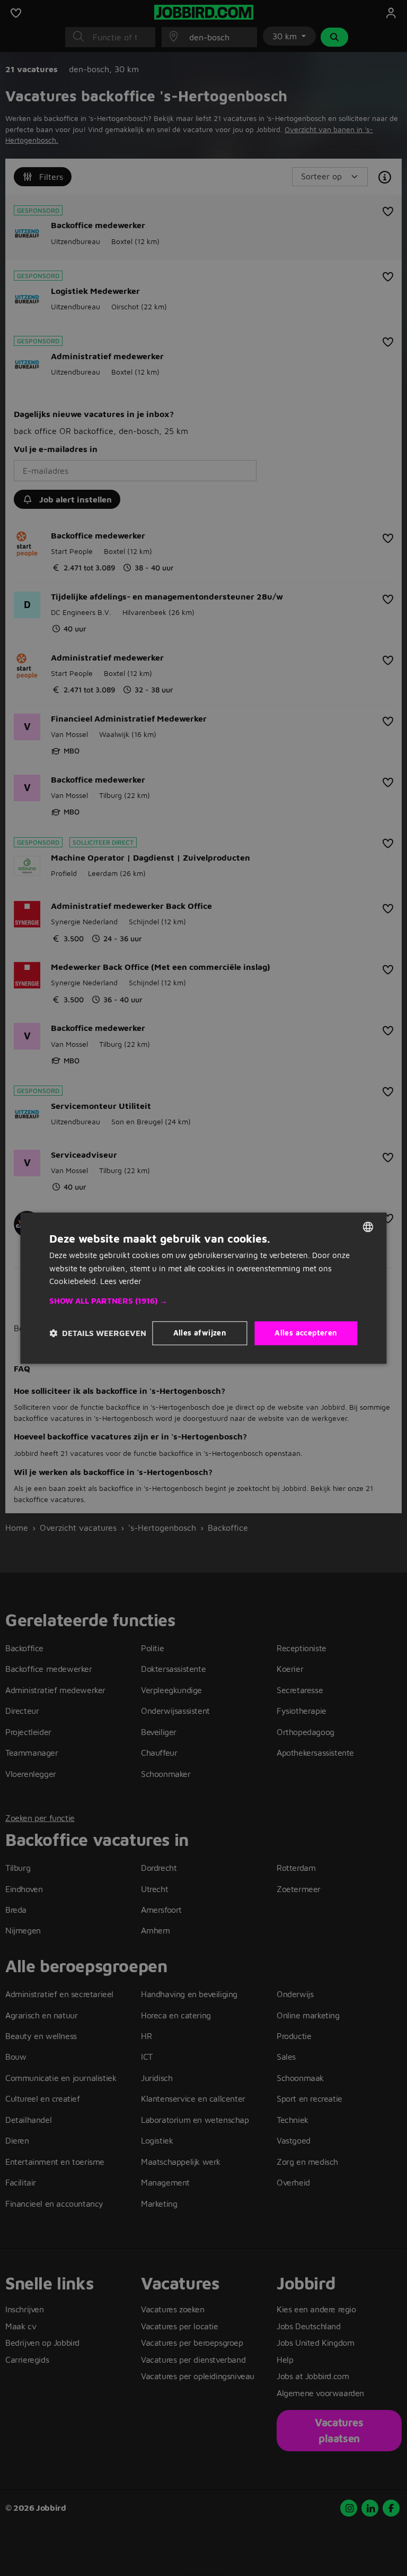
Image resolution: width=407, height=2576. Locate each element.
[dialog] (203, 1288)
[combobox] (368, 1227)
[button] (203, 1301)
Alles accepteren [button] (306, 1333)
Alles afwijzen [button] (200, 1333)
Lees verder (121, 1282)
